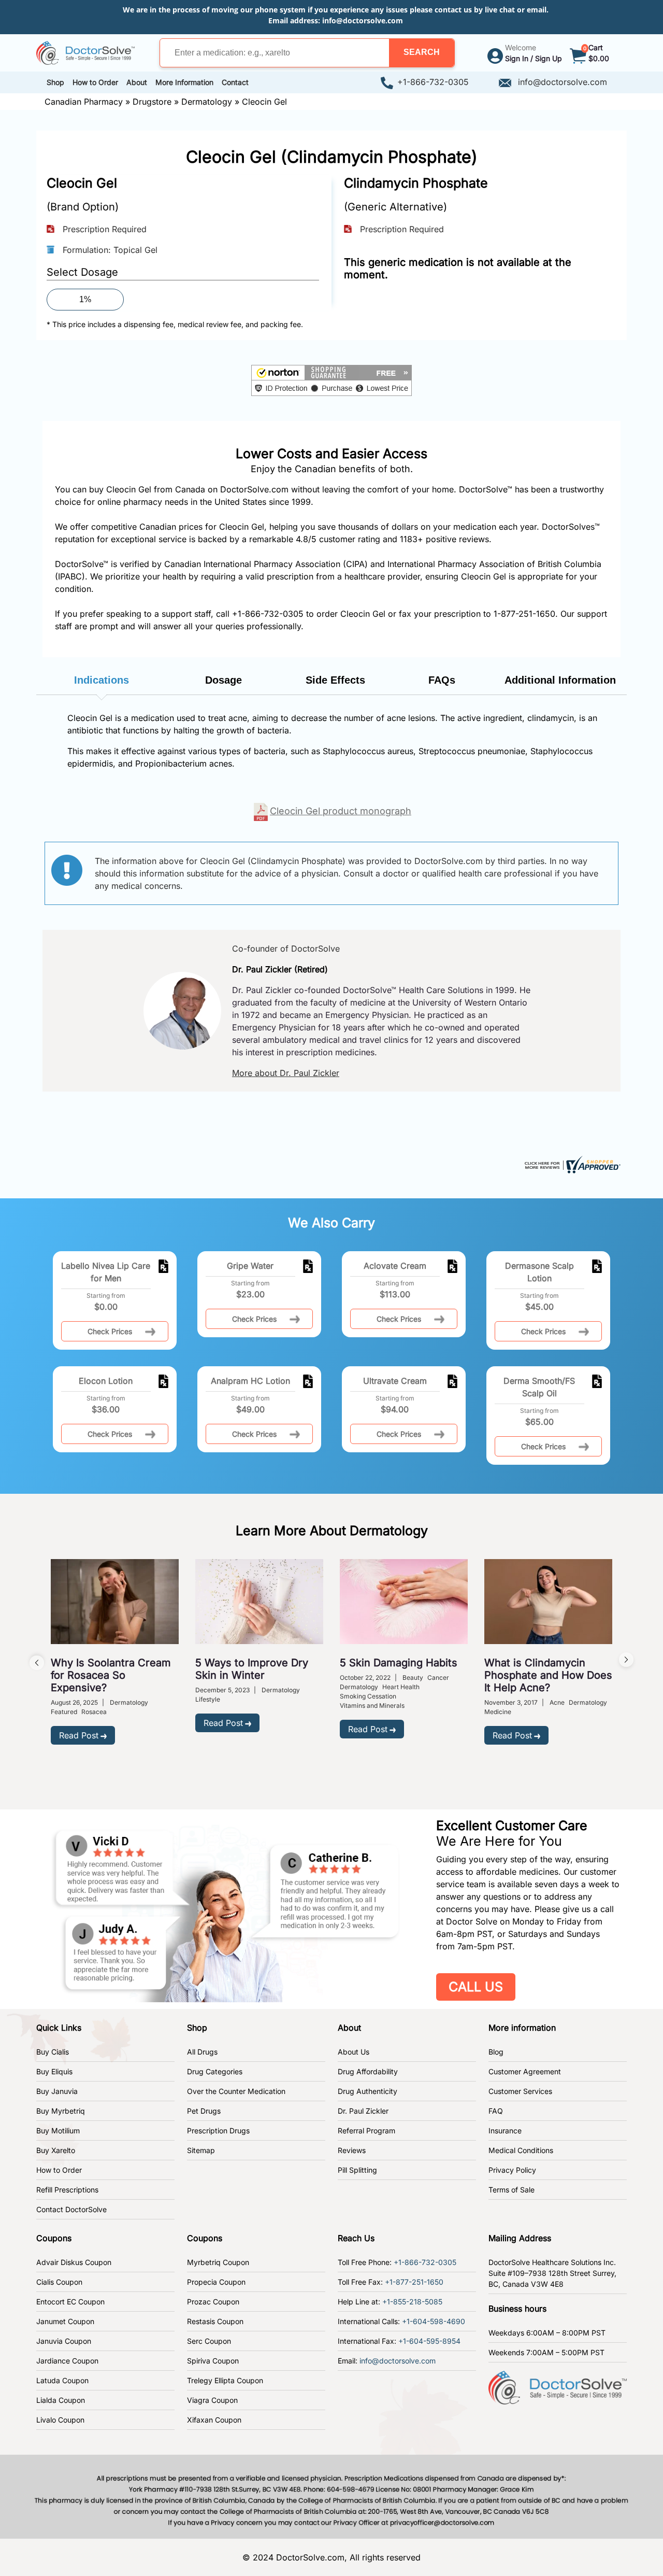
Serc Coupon (209, 2341)
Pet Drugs (204, 2111)
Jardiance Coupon (67, 2361)
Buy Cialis (53, 2052)
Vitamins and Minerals (372, 1705)
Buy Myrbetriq (61, 2111)
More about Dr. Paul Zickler (286, 1073)
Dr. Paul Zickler (363, 2111)
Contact (235, 82)
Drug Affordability (368, 2071)
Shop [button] (55, 82)
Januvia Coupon (64, 2341)
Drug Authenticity (367, 2091)
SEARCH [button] (422, 52)
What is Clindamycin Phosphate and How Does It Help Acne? (548, 1675)
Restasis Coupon (215, 2321)
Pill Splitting (357, 2170)
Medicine (498, 1712)
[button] (422, 53)
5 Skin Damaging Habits (399, 1663)
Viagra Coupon (212, 2400)
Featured (64, 1712)
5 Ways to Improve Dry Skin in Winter (252, 1669)
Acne (557, 1702)
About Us (354, 2052)
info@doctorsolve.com (363, 20)
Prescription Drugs (218, 2131)
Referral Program (366, 2131)
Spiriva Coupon (213, 2361)
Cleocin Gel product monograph (341, 811)
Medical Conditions (521, 2150)
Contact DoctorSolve (71, 2209)
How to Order (59, 2170)
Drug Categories (215, 2071)
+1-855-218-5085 (412, 2302)
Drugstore (152, 102)
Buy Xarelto (56, 2150)
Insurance (505, 2131)
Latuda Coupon (62, 2380)
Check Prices (110, 1331)
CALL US (476, 1987)
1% (85, 299)
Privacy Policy (512, 2170)
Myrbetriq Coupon (218, 2262)
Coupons (54, 2238)
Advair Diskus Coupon (74, 2262)
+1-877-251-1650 (414, 2282)
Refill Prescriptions (67, 2190)
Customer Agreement (525, 2071)
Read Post (79, 1735)
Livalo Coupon (60, 2420)
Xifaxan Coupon (214, 2420)
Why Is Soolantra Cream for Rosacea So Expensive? (111, 1675)
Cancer (438, 1678)
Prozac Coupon (213, 2302)
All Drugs (202, 2052)
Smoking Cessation (368, 1696)
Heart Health (401, 1687)
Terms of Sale (511, 2190)
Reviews (352, 2150)
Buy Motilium (58, 2131)
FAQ (496, 2111)
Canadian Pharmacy (84, 102)
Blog (496, 2052)
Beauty (413, 1678)
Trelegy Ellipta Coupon (225, 2380)
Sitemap (201, 2150)
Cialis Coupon (59, 2282)
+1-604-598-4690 (434, 2321)
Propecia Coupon (216, 2282)
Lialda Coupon (61, 2400)
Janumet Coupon (65, 2321)
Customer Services (520, 2091)
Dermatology (207, 102)
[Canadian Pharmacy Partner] (85, 52)
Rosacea (94, 1712)
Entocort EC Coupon (70, 2302)
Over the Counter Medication (236, 2091)
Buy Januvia (57, 2091)
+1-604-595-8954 (429, 2341)
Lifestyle (208, 1699)
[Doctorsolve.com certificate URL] (571, 1164)
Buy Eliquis (54, 2071)
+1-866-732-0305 (433, 82)
